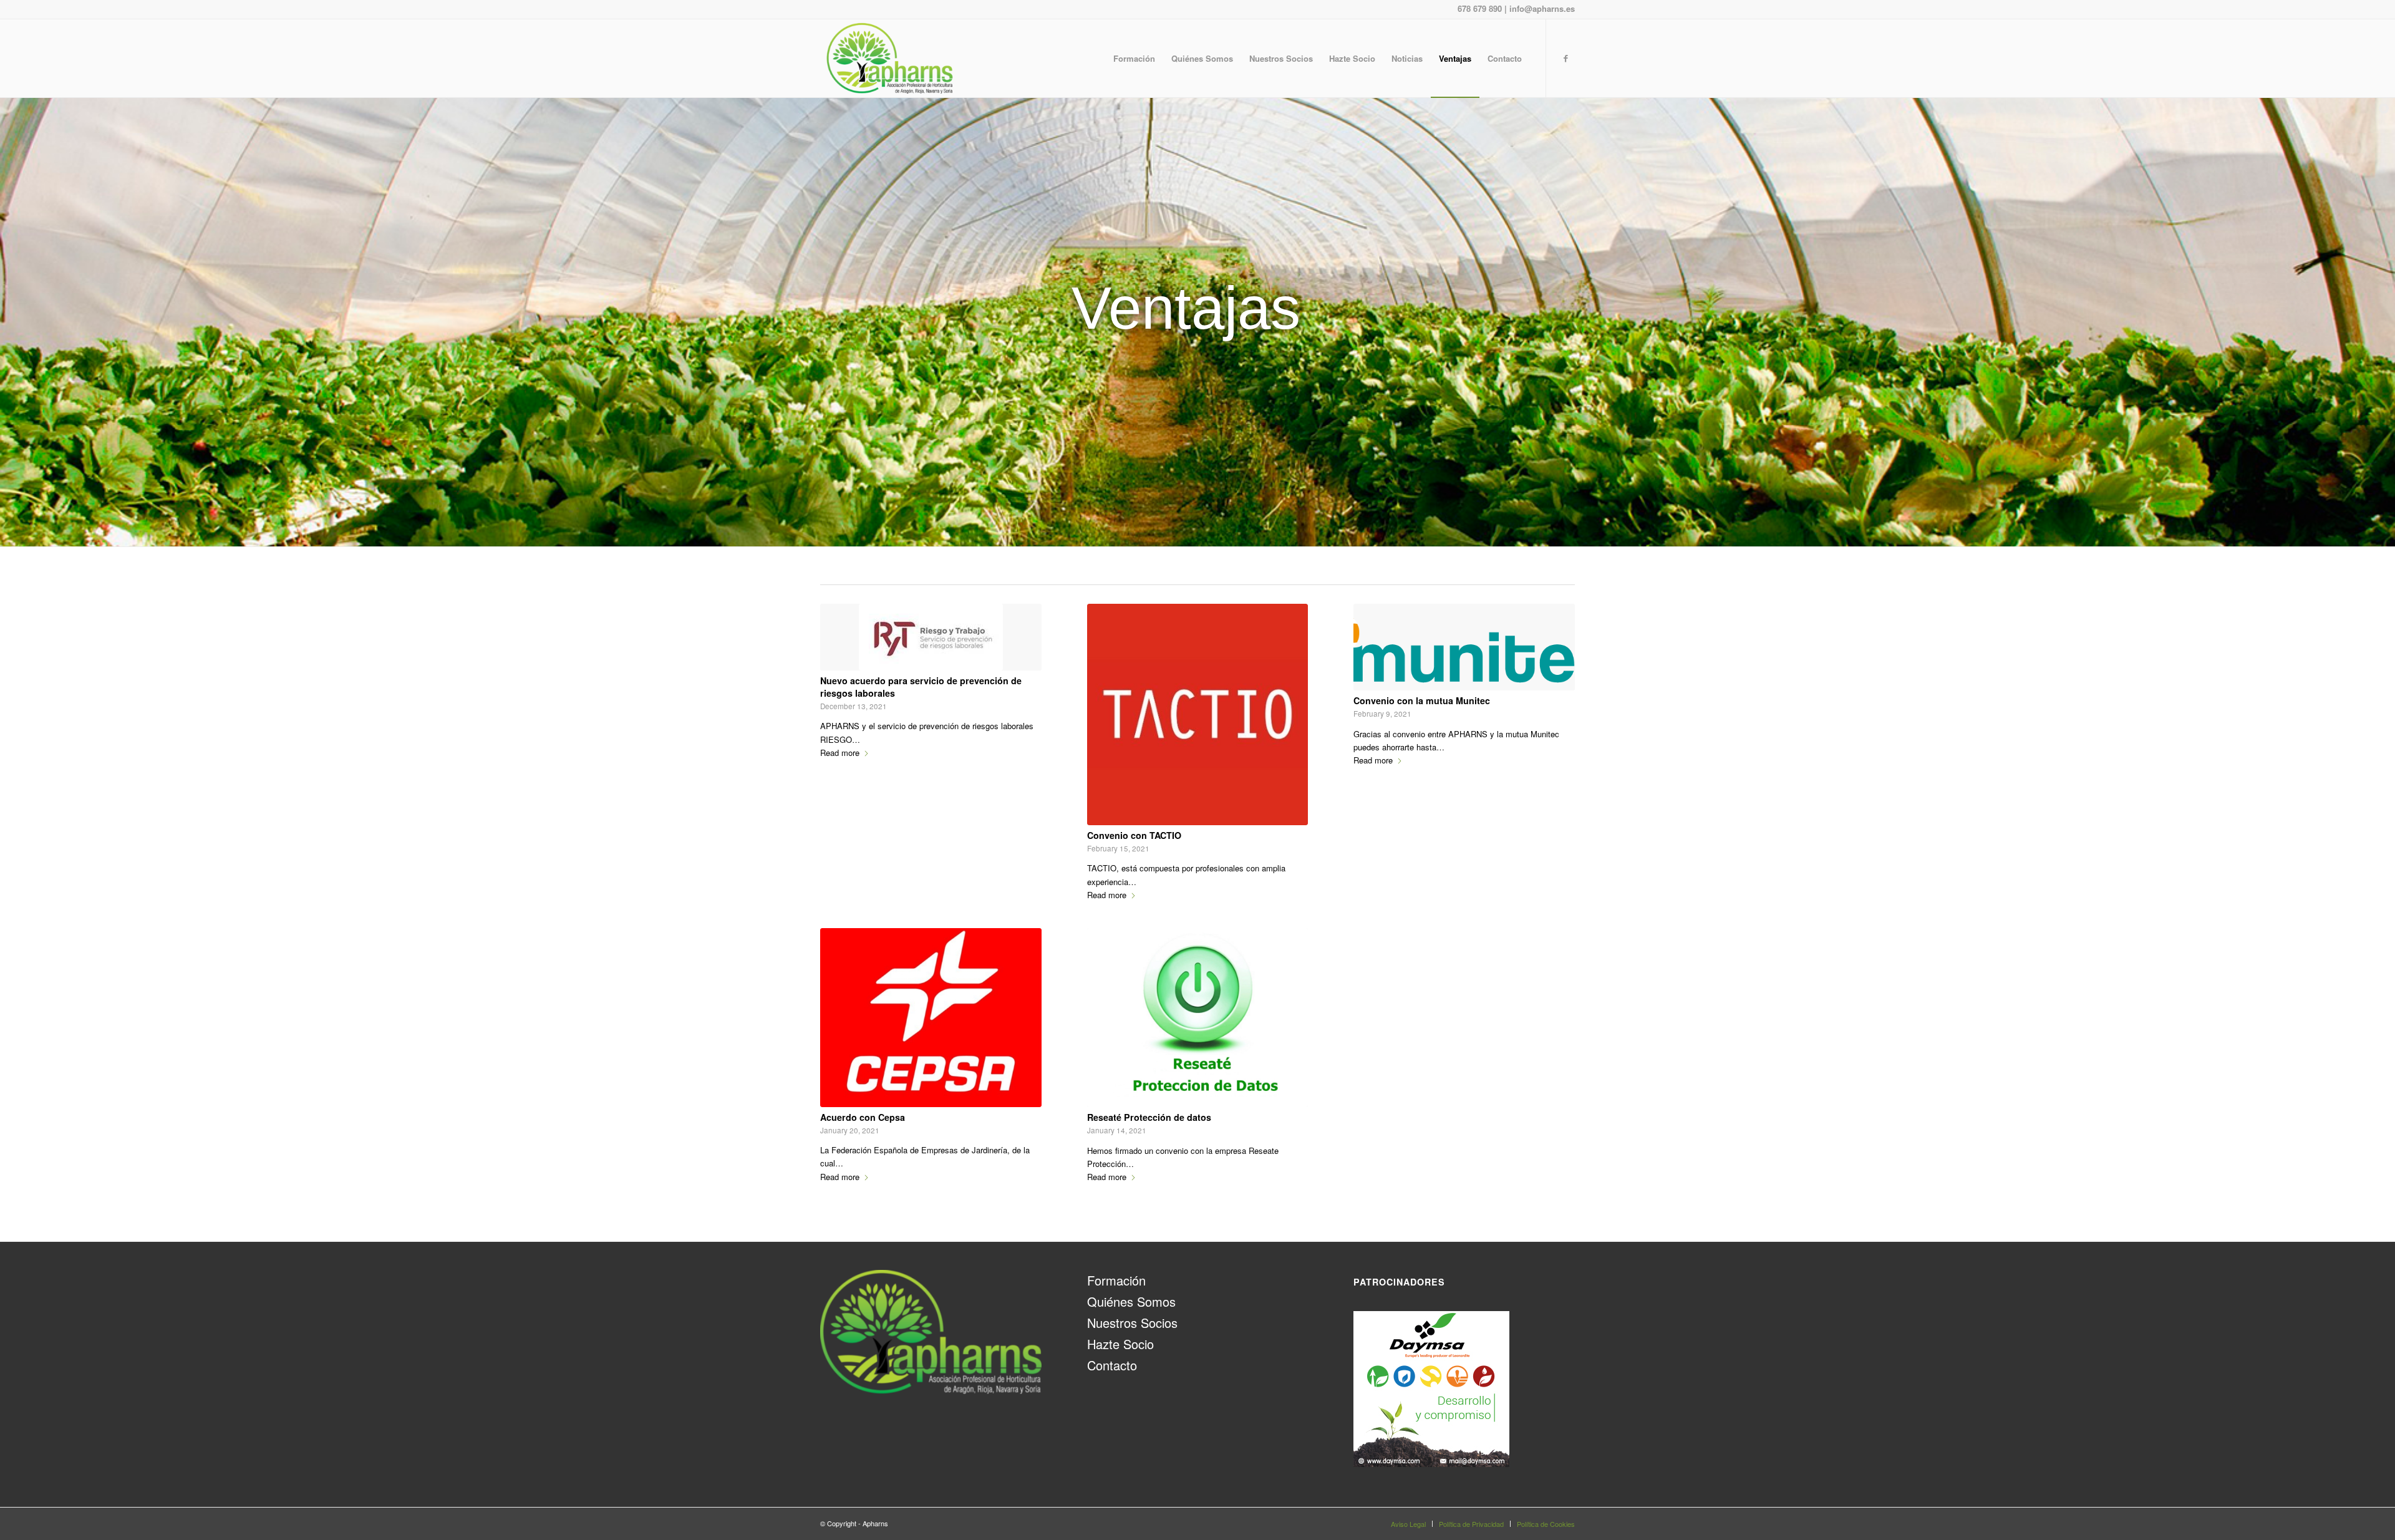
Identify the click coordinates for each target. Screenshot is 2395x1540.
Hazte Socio (1120, 1344)
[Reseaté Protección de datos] (1198, 1018)
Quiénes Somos (1131, 1301)
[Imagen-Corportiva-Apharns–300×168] (890, 58)
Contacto (1112, 1365)
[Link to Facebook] (1565, 58)
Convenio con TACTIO (1134, 835)
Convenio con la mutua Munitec (1422, 700)
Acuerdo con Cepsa (863, 1117)
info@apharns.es (1542, 8)
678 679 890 (1480, 8)
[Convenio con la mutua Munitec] (1464, 647)
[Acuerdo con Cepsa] (931, 1018)
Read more (840, 753)
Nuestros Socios (1132, 1323)
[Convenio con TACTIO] (1198, 714)
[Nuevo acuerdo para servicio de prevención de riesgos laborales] (931, 637)
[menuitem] (1134, 58)
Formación (1116, 1280)
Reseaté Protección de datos (1149, 1117)
